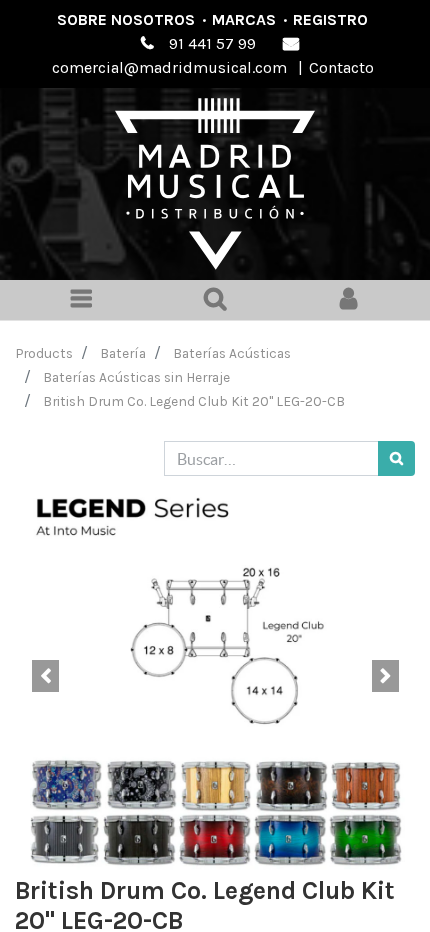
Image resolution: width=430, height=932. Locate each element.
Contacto (341, 67)
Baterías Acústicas (232, 353)
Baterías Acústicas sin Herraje (136, 377)
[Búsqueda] (396, 458)
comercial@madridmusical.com (169, 67)
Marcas (244, 19)
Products (44, 353)
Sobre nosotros (126, 19)
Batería (123, 353)
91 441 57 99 (212, 43)
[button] (45, 676)
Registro (330, 19)
